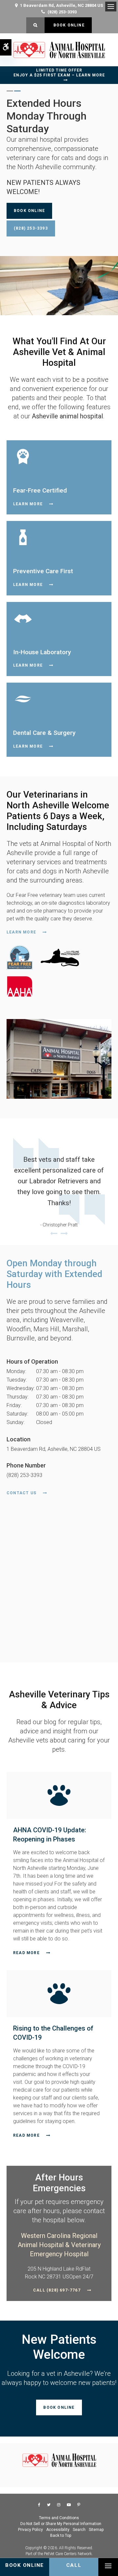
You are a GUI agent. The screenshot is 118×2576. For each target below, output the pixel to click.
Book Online (68, 25)
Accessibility (58, 2530)
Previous (54, 1234)
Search (79, 2530)
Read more (26, 1953)
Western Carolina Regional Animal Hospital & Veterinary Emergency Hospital (59, 2245)
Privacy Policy (30, 2530)
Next (64, 1234)
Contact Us (21, 1493)
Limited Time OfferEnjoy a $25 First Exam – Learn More (59, 73)
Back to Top (61, 2535)
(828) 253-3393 (62, 12)
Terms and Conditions (59, 2518)
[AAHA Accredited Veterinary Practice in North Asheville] (59, 971)
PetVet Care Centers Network (68, 2554)
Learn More (28, 504)
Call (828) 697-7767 (57, 2290)
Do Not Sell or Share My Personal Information (61, 2524)
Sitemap (96, 2530)
